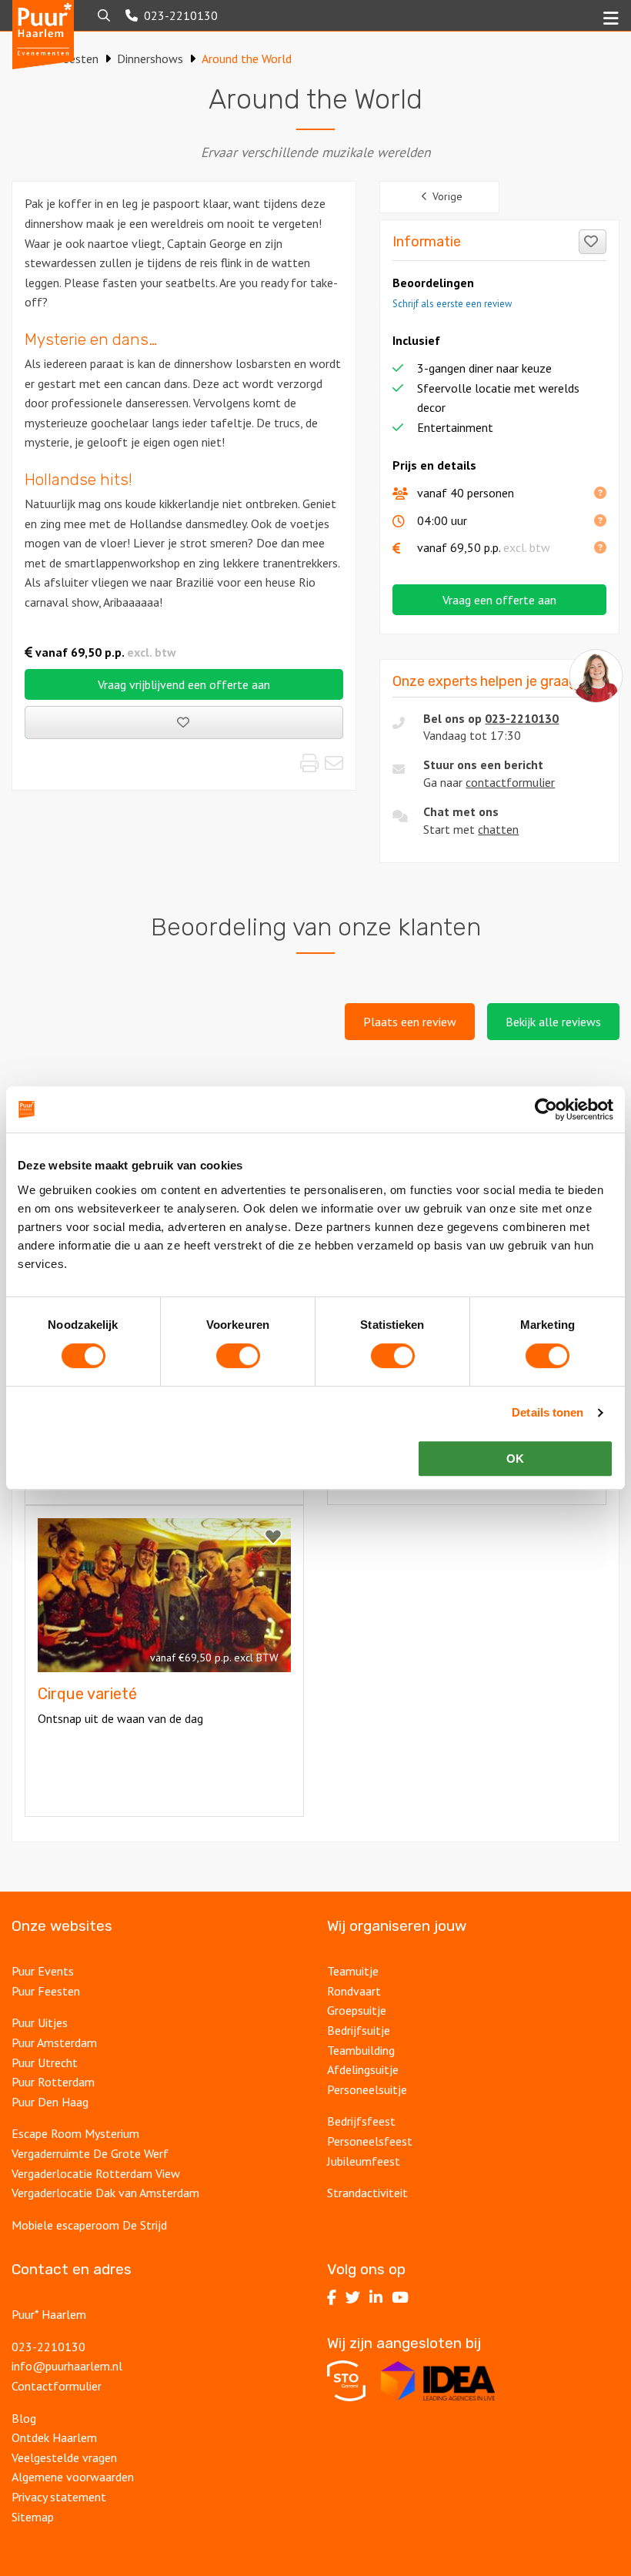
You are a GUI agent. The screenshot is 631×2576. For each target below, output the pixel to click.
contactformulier (510, 782)
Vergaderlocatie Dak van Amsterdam (105, 2193)
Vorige (447, 196)
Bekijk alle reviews (553, 1022)
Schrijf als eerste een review (452, 304)
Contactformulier (57, 2386)
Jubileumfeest (364, 2161)
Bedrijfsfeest (361, 2121)
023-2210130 (522, 718)
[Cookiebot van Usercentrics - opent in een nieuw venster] (546, 1109)
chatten (498, 829)
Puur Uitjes (40, 2022)
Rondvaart (354, 1991)
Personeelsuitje (367, 2089)
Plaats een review (410, 1022)
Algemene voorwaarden (73, 2477)
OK (515, 1459)
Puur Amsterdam (54, 2042)
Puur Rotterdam (53, 2082)
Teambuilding (361, 2050)
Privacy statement (59, 2497)
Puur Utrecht (45, 2062)
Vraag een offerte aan (499, 600)
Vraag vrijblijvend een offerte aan (184, 684)
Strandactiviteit (367, 2193)
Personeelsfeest (370, 2141)
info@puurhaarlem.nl (67, 2366)
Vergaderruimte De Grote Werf (90, 2153)
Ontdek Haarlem (54, 2437)
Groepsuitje (357, 2010)
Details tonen (548, 1412)
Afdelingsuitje (363, 2069)
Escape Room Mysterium (75, 2133)
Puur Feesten (46, 1991)
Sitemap (33, 2517)
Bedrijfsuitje (359, 2030)
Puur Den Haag (50, 2102)
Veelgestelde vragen (64, 2457)
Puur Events (43, 1971)
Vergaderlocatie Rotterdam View (96, 2173)
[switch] (238, 1356)
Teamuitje (353, 1971)
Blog (24, 2418)
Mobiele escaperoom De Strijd (89, 2225)
